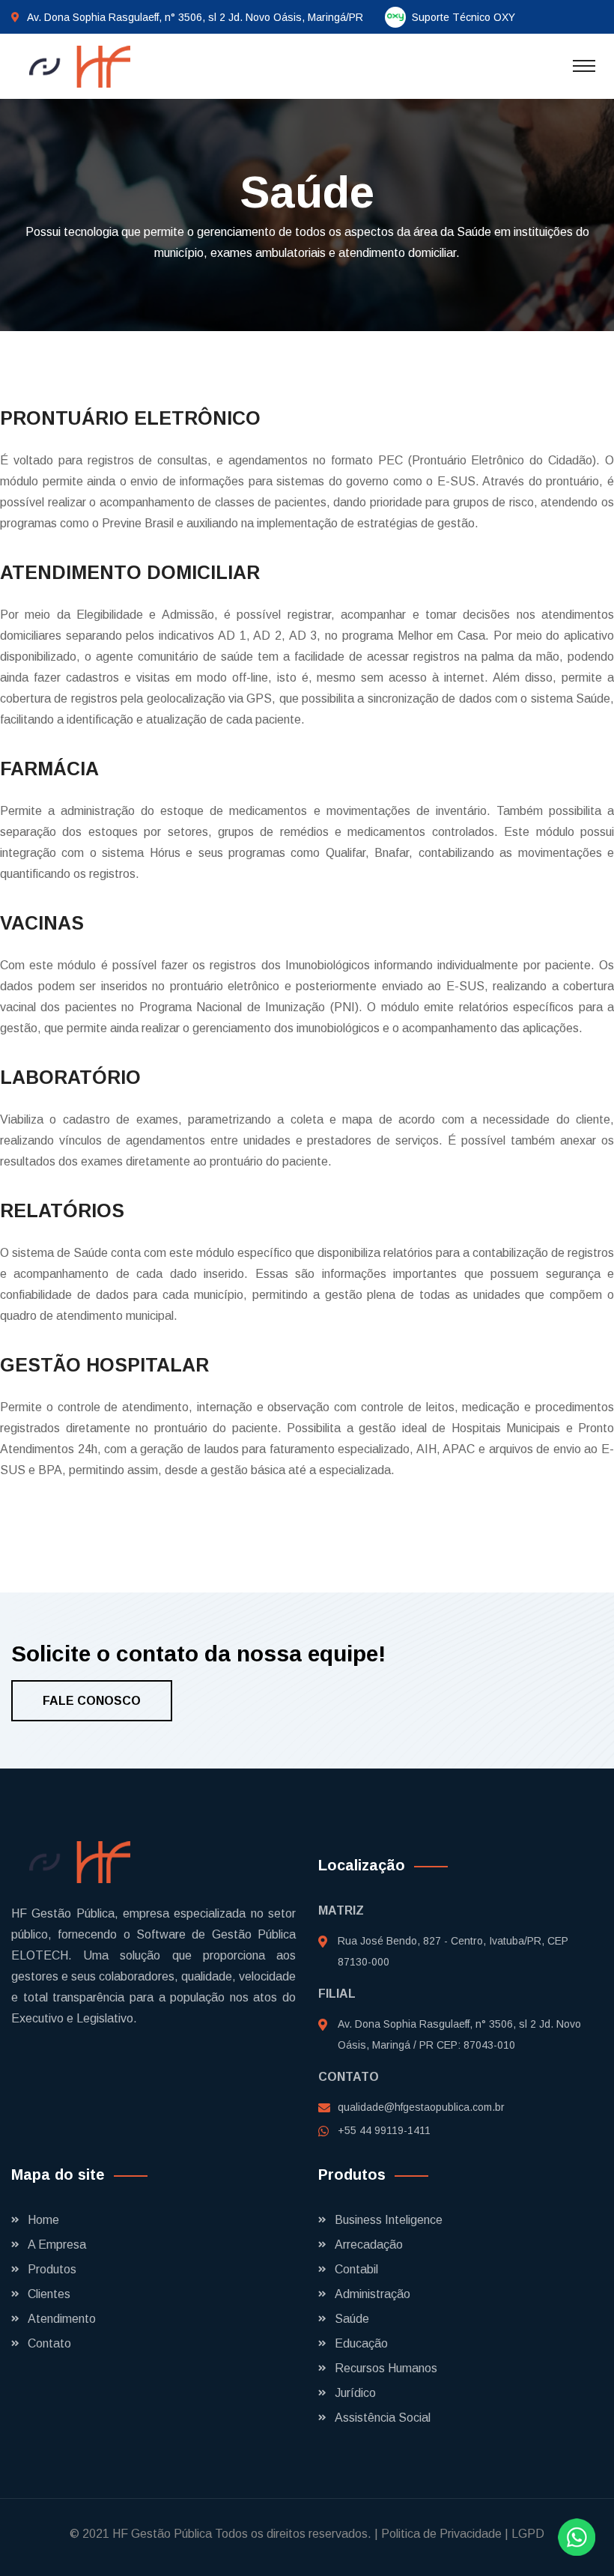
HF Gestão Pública (162, 2534)
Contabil (356, 2269)
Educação (361, 2343)
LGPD (528, 2534)
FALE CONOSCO (92, 1701)
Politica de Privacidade (441, 2534)
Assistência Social (383, 2418)
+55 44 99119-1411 (384, 2130)
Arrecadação (369, 2245)
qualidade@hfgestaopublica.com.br (421, 2107)
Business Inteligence (389, 2220)
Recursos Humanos (386, 2368)
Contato (49, 2343)
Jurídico (355, 2393)
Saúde (352, 2319)
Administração (373, 2294)
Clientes (49, 2294)
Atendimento (62, 2319)
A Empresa (57, 2245)
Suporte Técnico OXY (463, 17)
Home (43, 2220)
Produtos (52, 2269)
